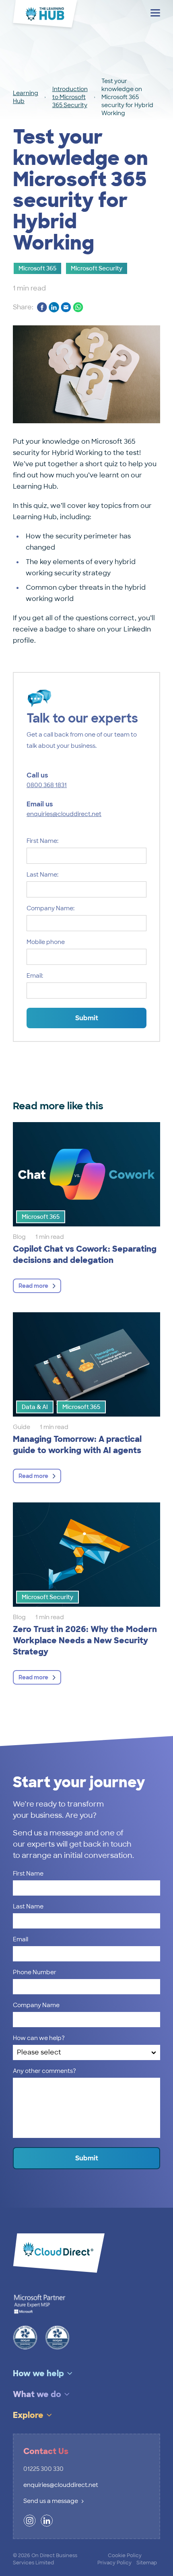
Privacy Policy (114, 2563)
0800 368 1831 (47, 785)
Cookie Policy (125, 2556)
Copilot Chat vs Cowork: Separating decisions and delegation (85, 1255)
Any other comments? (44, 2071)
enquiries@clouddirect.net (64, 814)
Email (21, 1939)
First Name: (42, 841)
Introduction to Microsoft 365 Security (70, 97)
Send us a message (51, 2501)
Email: (35, 976)
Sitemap (147, 2563)
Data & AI (35, 1407)
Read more (33, 1286)
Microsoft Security (97, 268)
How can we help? (39, 2038)
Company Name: (50, 908)
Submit (87, 1018)
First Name (28, 1874)
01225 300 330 (43, 2469)
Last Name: (42, 875)
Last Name (28, 1906)
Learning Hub (26, 97)
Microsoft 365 (37, 268)
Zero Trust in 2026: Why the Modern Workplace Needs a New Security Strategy (85, 1640)
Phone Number (35, 1972)
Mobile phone (46, 942)
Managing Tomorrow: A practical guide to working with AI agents (77, 1445)
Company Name (36, 2005)
